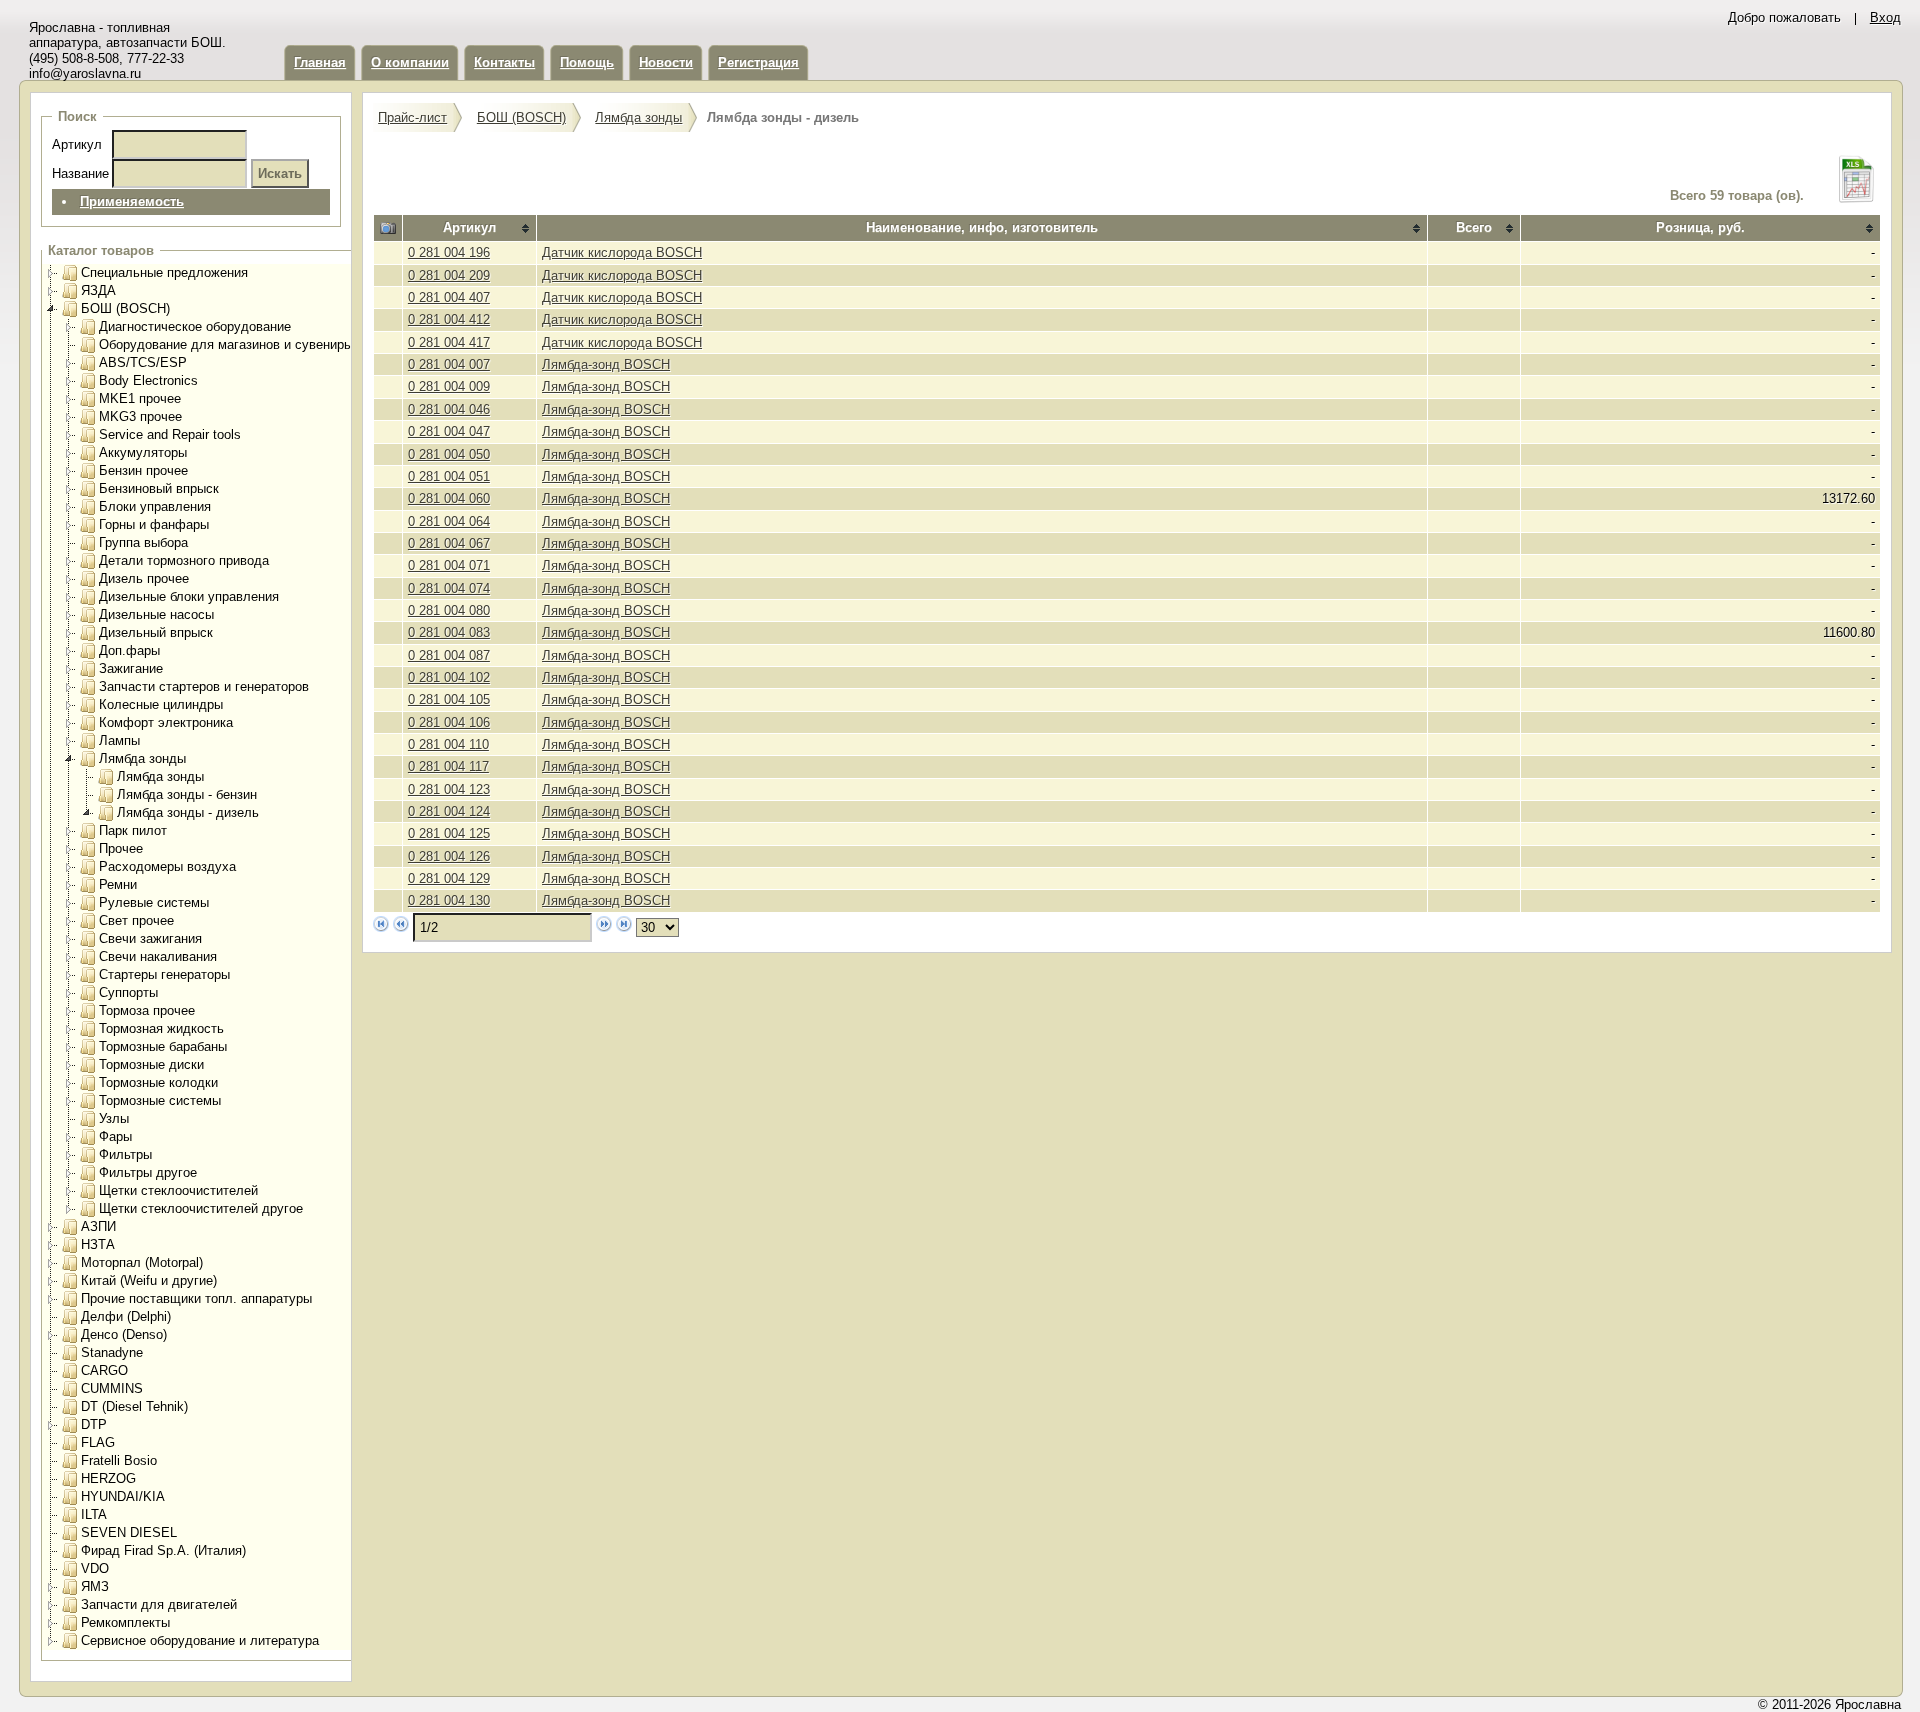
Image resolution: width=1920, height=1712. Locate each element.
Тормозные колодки (158, 1082)
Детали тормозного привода (184, 560)
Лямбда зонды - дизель (188, 812)
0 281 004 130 (449, 900)
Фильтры (125, 1154)
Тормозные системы (160, 1100)
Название (80, 173)
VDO (95, 1568)
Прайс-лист (412, 117)
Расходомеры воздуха (167, 866)
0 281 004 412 (449, 319)
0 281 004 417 (449, 342)
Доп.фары (129, 650)
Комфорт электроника (166, 722)
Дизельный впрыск (156, 632)
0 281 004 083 (449, 632)
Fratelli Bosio (119, 1460)
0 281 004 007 (449, 364)
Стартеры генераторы (164, 974)
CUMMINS (112, 1388)
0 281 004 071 (449, 565)
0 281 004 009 (449, 386)
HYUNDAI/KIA (123, 1496)
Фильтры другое (148, 1172)
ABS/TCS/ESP (143, 362)
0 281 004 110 (448, 744)
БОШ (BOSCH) (125, 308)
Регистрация (758, 62)
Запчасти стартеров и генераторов (204, 686)
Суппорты (128, 992)
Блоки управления (155, 506)
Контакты (504, 62)
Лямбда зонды (142, 758)
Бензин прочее (143, 470)
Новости (666, 62)
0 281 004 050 (449, 454)
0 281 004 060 (449, 498)
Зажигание (131, 668)
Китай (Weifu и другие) (149, 1280)
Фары (115, 1136)
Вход (1885, 17)
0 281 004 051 (449, 476)
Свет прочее (136, 920)
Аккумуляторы (143, 452)
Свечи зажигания (150, 938)
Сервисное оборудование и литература (200, 1640)
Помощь (587, 62)
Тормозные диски (151, 1064)
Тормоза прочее (147, 1010)
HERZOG (108, 1478)
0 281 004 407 (449, 297)
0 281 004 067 (449, 543)
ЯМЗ (95, 1586)
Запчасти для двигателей (159, 1604)
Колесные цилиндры (161, 704)
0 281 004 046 (449, 409)
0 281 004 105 (449, 699)
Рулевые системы (154, 902)
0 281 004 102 (449, 677)
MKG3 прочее (140, 416)
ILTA (94, 1514)
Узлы (114, 1118)
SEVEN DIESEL (129, 1532)
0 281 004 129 (449, 878)
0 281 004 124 (449, 811)
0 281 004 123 (449, 789)
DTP (94, 1424)
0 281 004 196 (449, 252)
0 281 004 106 (449, 722)
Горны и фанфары (154, 524)
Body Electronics (148, 380)
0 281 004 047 (449, 431)
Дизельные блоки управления (189, 596)
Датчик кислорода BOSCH (622, 252)
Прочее (121, 848)
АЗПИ (98, 1226)
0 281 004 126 (449, 856)
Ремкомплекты (125, 1622)
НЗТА (98, 1244)
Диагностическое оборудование (195, 326)
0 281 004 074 (449, 588)
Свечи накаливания (158, 956)
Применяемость (132, 201)
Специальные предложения (164, 272)
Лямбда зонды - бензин (187, 794)
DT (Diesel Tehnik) (134, 1406)
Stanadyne (112, 1352)
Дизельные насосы (156, 614)
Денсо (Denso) (124, 1334)
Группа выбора (143, 542)
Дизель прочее (144, 578)
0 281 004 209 (449, 275)
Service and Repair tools (170, 434)
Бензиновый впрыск (159, 488)
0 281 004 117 (448, 766)
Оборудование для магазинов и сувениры (226, 344)
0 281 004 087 (449, 655)
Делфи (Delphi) (126, 1316)
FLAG (98, 1442)
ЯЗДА (98, 290)
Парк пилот (133, 830)
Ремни (118, 884)
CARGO (104, 1370)
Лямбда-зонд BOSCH (606, 364)
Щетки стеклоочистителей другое (201, 1208)
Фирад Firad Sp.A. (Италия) (163, 1550)
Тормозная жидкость (161, 1028)
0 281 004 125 (449, 833)
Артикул (77, 144)
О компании (410, 62)
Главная (320, 62)
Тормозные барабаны (163, 1046)
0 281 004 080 (449, 610)
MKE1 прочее (140, 398)
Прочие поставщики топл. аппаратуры (196, 1298)
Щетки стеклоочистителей (178, 1190)
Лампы (119, 740)
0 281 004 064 (449, 521)
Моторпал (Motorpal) (142, 1262)
